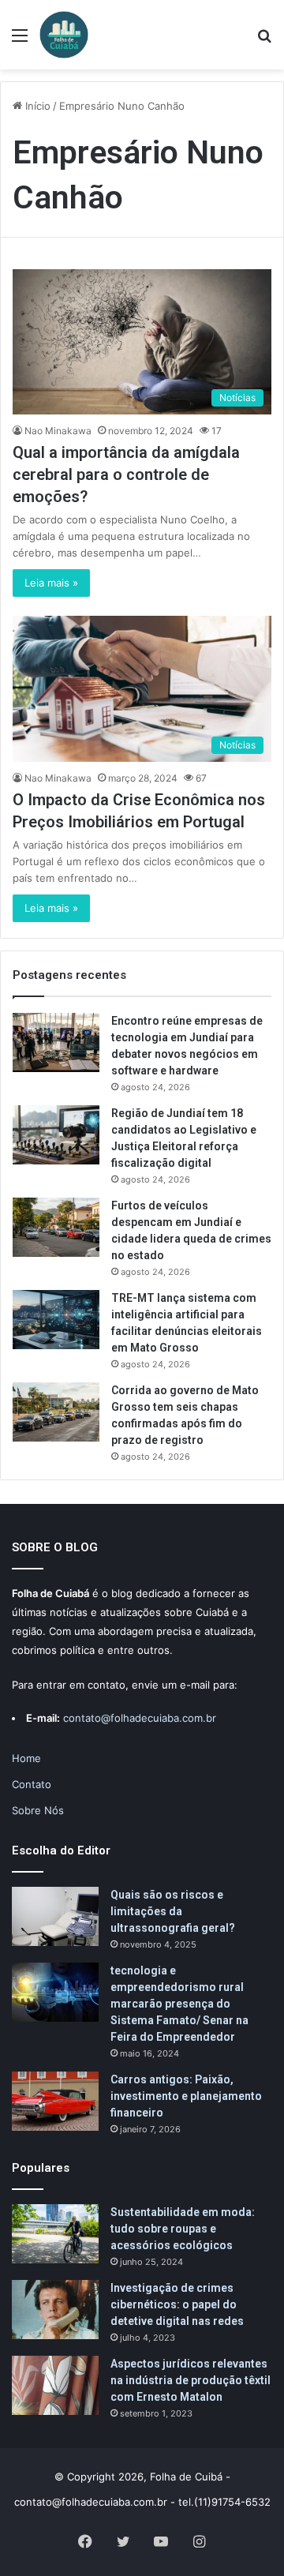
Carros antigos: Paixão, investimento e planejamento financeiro (186, 2096)
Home (26, 1758)
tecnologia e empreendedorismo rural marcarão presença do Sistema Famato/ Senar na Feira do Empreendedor (179, 2004)
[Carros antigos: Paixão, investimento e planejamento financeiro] (55, 2101)
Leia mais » (51, 583)
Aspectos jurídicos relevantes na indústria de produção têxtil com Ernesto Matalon (191, 2380)
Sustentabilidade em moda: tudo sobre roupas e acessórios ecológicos (183, 2229)
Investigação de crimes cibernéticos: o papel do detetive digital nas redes (177, 2304)
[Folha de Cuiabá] (64, 35)
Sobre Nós (38, 1810)
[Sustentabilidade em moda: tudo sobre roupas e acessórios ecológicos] (55, 2234)
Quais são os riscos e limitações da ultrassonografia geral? (173, 1911)
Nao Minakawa (58, 431)
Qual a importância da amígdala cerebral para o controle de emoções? (126, 474)
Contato (32, 1784)
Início (36, 106)
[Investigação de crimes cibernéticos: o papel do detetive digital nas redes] (55, 2310)
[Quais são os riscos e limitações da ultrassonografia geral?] (55, 1916)
